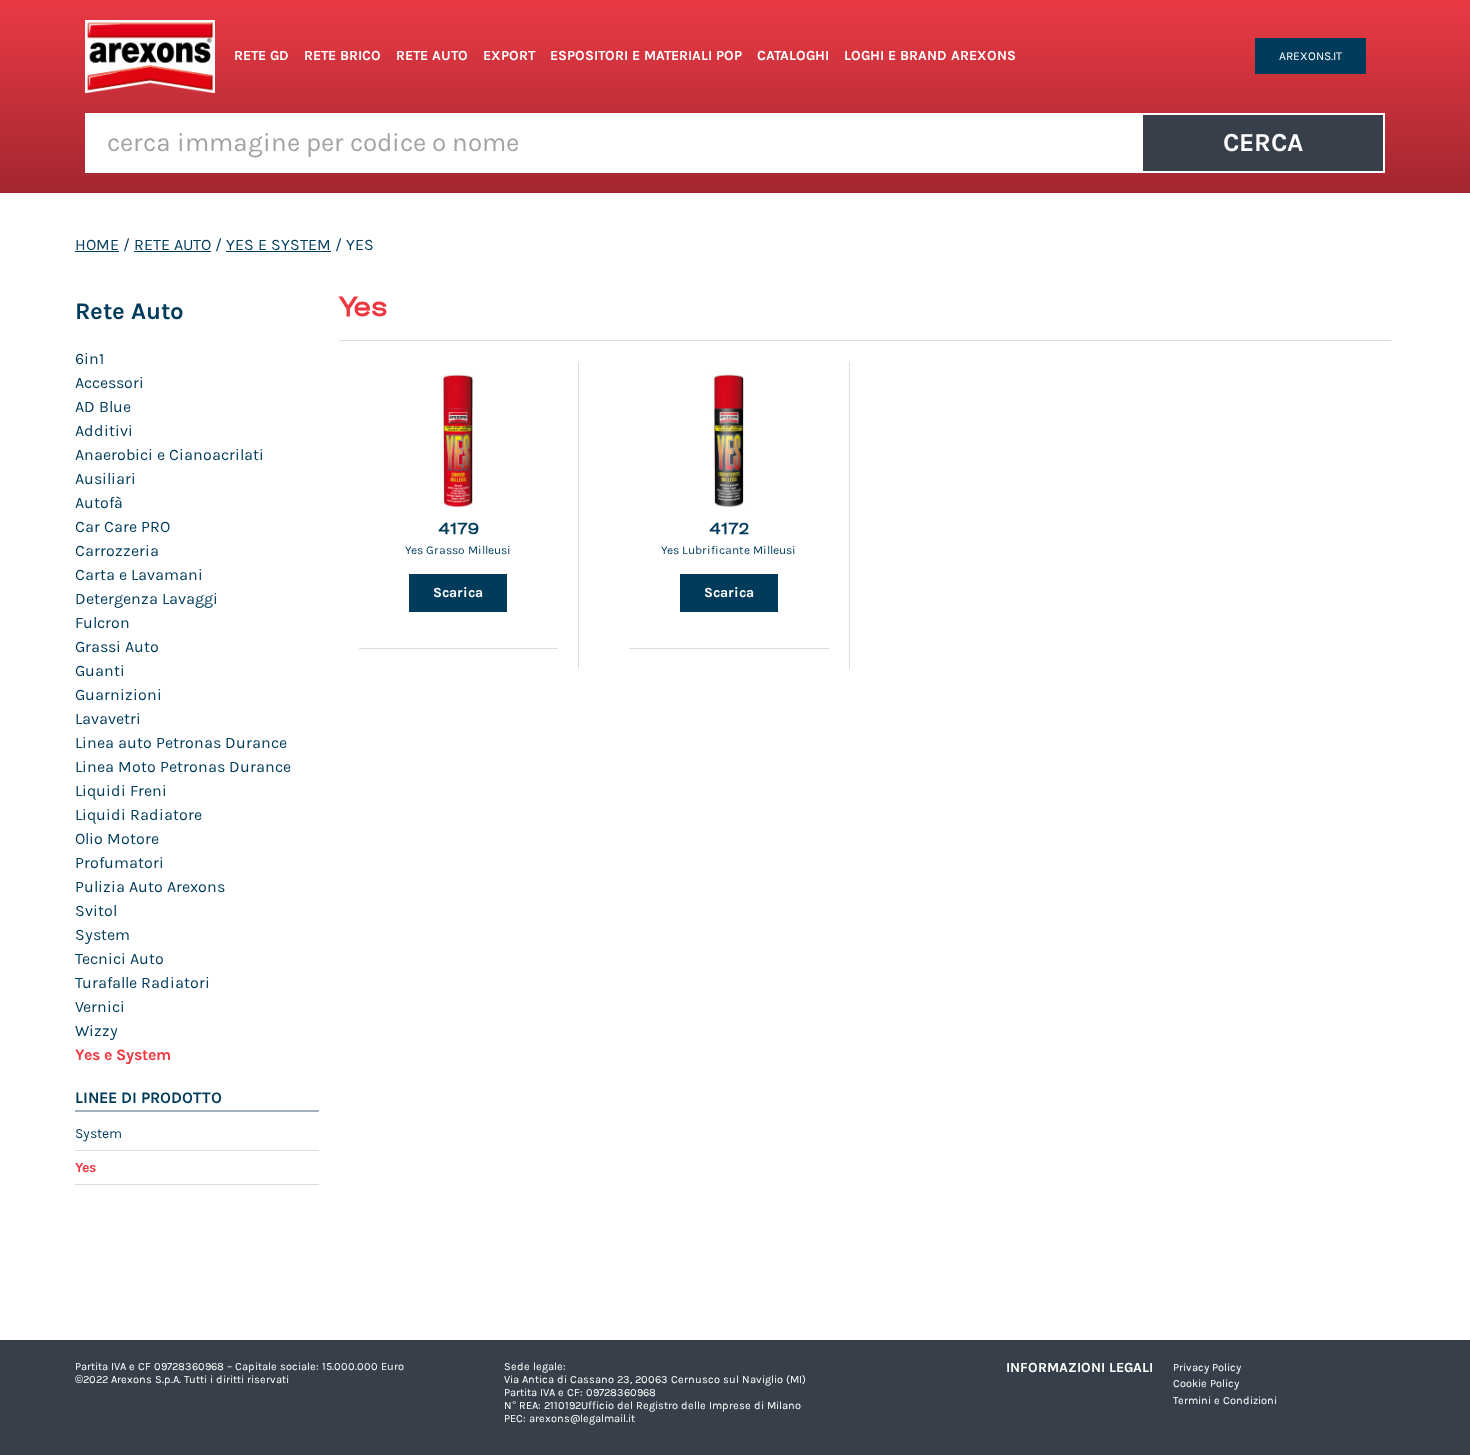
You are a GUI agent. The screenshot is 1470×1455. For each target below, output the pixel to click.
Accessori (109, 382)
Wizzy (96, 1030)
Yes (85, 1167)
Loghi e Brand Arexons (930, 55)
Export (509, 55)
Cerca (1263, 142)
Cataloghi (793, 55)
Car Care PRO (122, 526)
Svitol (96, 910)
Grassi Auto (117, 646)
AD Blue (103, 406)
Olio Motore (117, 838)
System (102, 934)
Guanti (100, 670)
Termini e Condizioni (1225, 1400)
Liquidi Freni (121, 790)
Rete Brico (342, 55)
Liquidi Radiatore (138, 814)
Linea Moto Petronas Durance (183, 766)
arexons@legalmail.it (582, 1418)
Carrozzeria (117, 550)
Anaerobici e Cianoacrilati (169, 454)
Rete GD (261, 55)
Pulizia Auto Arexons (150, 886)
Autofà (99, 502)
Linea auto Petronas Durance (181, 742)
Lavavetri (108, 718)
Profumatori (119, 862)
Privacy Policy (1207, 1367)
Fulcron (102, 622)
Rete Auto (432, 55)
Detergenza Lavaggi (146, 598)
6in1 (89, 358)
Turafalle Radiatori (142, 982)
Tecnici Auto (119, 958)
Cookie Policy (1206, 1383)
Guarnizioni (118, 694)
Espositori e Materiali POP (646, 55)
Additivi (104, 430)
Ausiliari (105, 478)
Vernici (100, 1006)
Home (97, 244)
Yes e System (278, 244)
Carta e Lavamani (139, 574)
